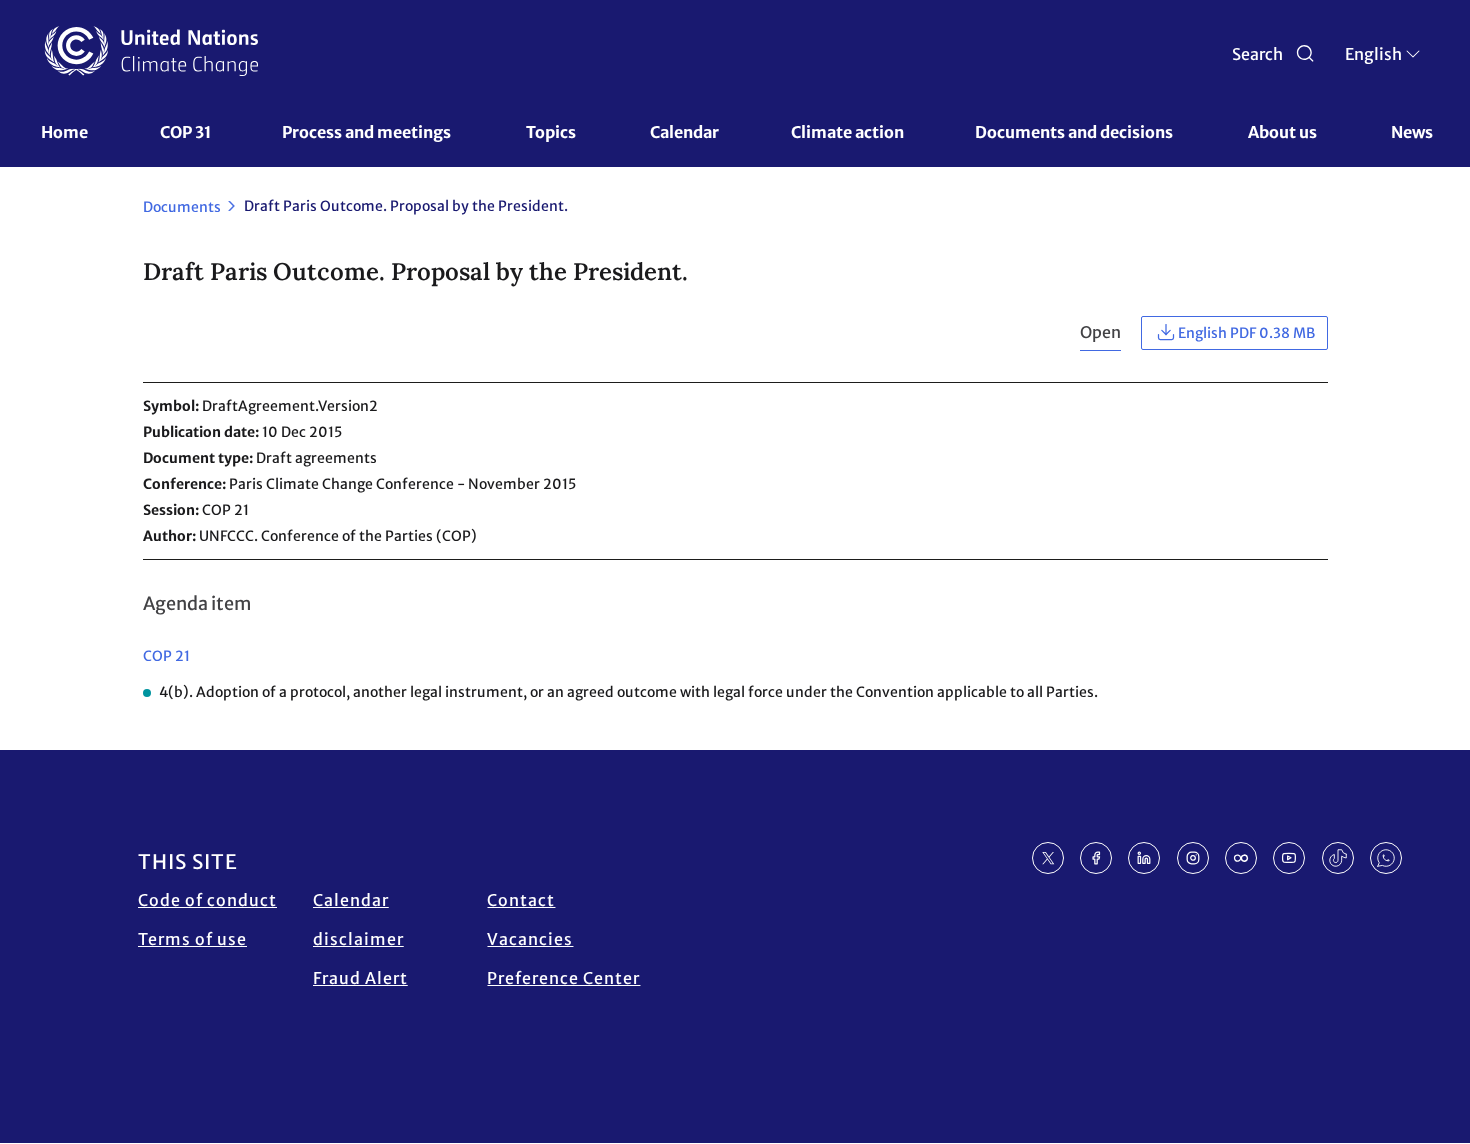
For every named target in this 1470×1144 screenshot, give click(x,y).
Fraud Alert (360, 978)
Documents (182, 207)
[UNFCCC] (151, 51)
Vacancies (530, 939)
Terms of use (192, 939)
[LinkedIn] (1144, 858)
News (1412, 132)
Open (1100, 332)
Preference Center (563, 978)
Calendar (684, 132)
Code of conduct (207, 900)
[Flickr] (1241, 858)
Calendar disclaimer (358, 919)
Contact (521, 900)
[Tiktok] (1338, 858)
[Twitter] (1048, 858)
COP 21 (166, 656)
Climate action (847, 132)
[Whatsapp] (1386, 858)
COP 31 (185, 132)
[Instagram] (1193, 858)
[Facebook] (1096, 858)
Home (64, 132)
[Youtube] (1289, 858)
